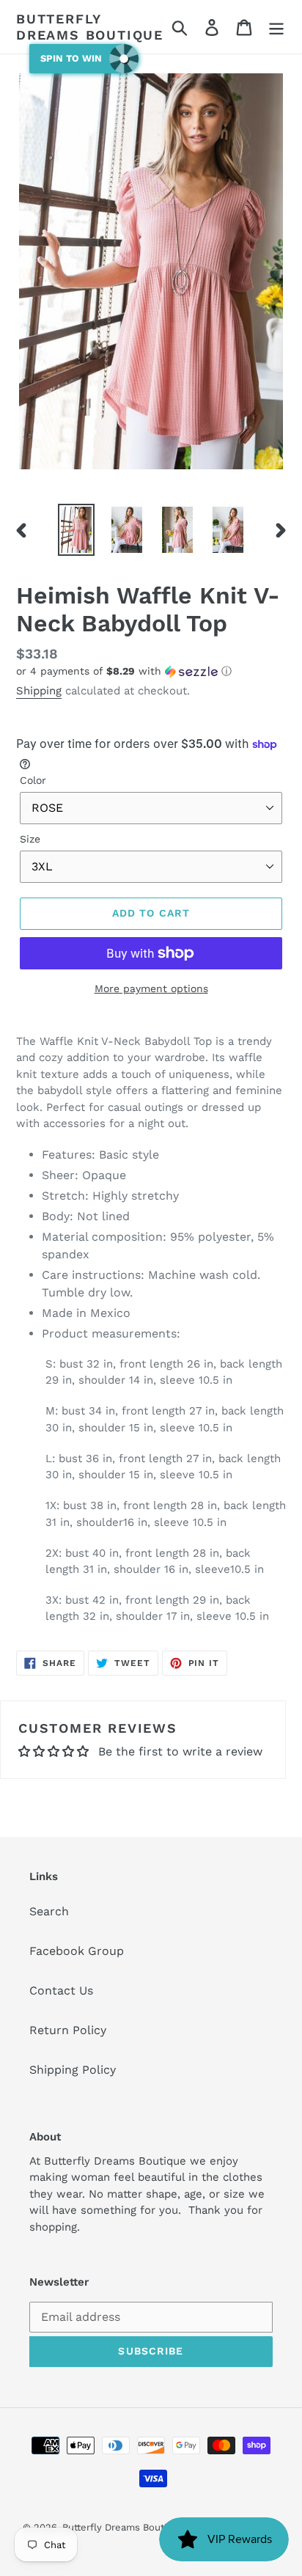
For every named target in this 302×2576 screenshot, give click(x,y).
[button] (151, 671)
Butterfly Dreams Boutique (90, 27)
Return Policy (68, 2030)
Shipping (39, 691)
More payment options (151, 988)
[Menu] (276, 27)
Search (49, 1911)
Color (33, 780)
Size (30, 839)
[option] (77, 530)
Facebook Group (77, 1951)
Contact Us (61, 1990)
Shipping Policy (73, 2070)
